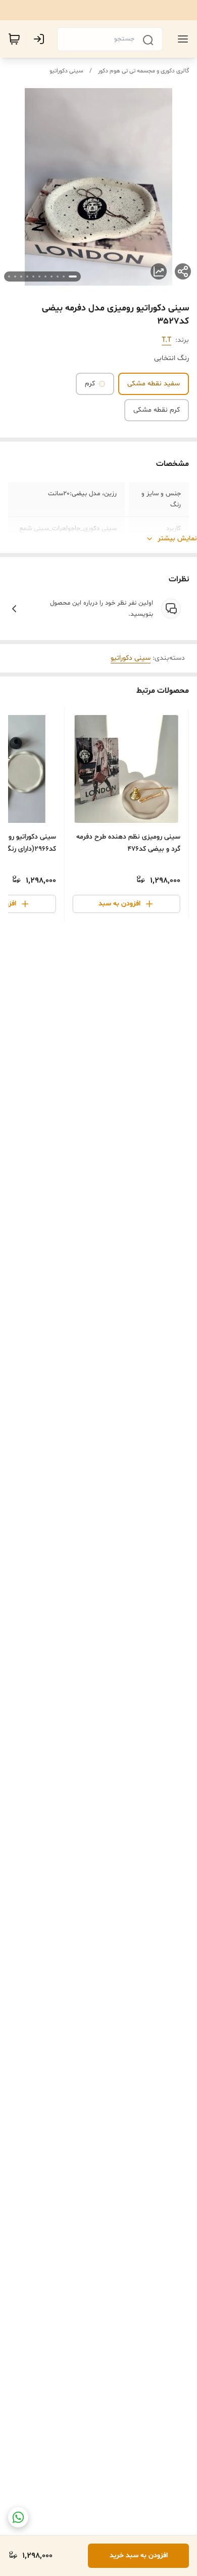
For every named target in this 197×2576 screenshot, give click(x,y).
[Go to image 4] (52, 276)
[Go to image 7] (33, 276)
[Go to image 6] (39, 276)
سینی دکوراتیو (66, 71)
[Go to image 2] (64, 276)
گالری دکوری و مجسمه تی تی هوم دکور (143, 71)
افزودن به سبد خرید (139, 2555)
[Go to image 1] (73, 276)
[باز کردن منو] (181, 39)
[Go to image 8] (27, 276)
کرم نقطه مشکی (157, 410)
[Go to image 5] (45, 276)
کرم (90, 384)
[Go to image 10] (15, 276)
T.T (166, 340)
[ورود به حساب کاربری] (41, 39)
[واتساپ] (18, 2517)
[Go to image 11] (9, 276)
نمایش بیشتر (177, 539)
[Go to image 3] (58, 276)
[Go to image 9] (21, 276)
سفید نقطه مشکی (154, 384)
